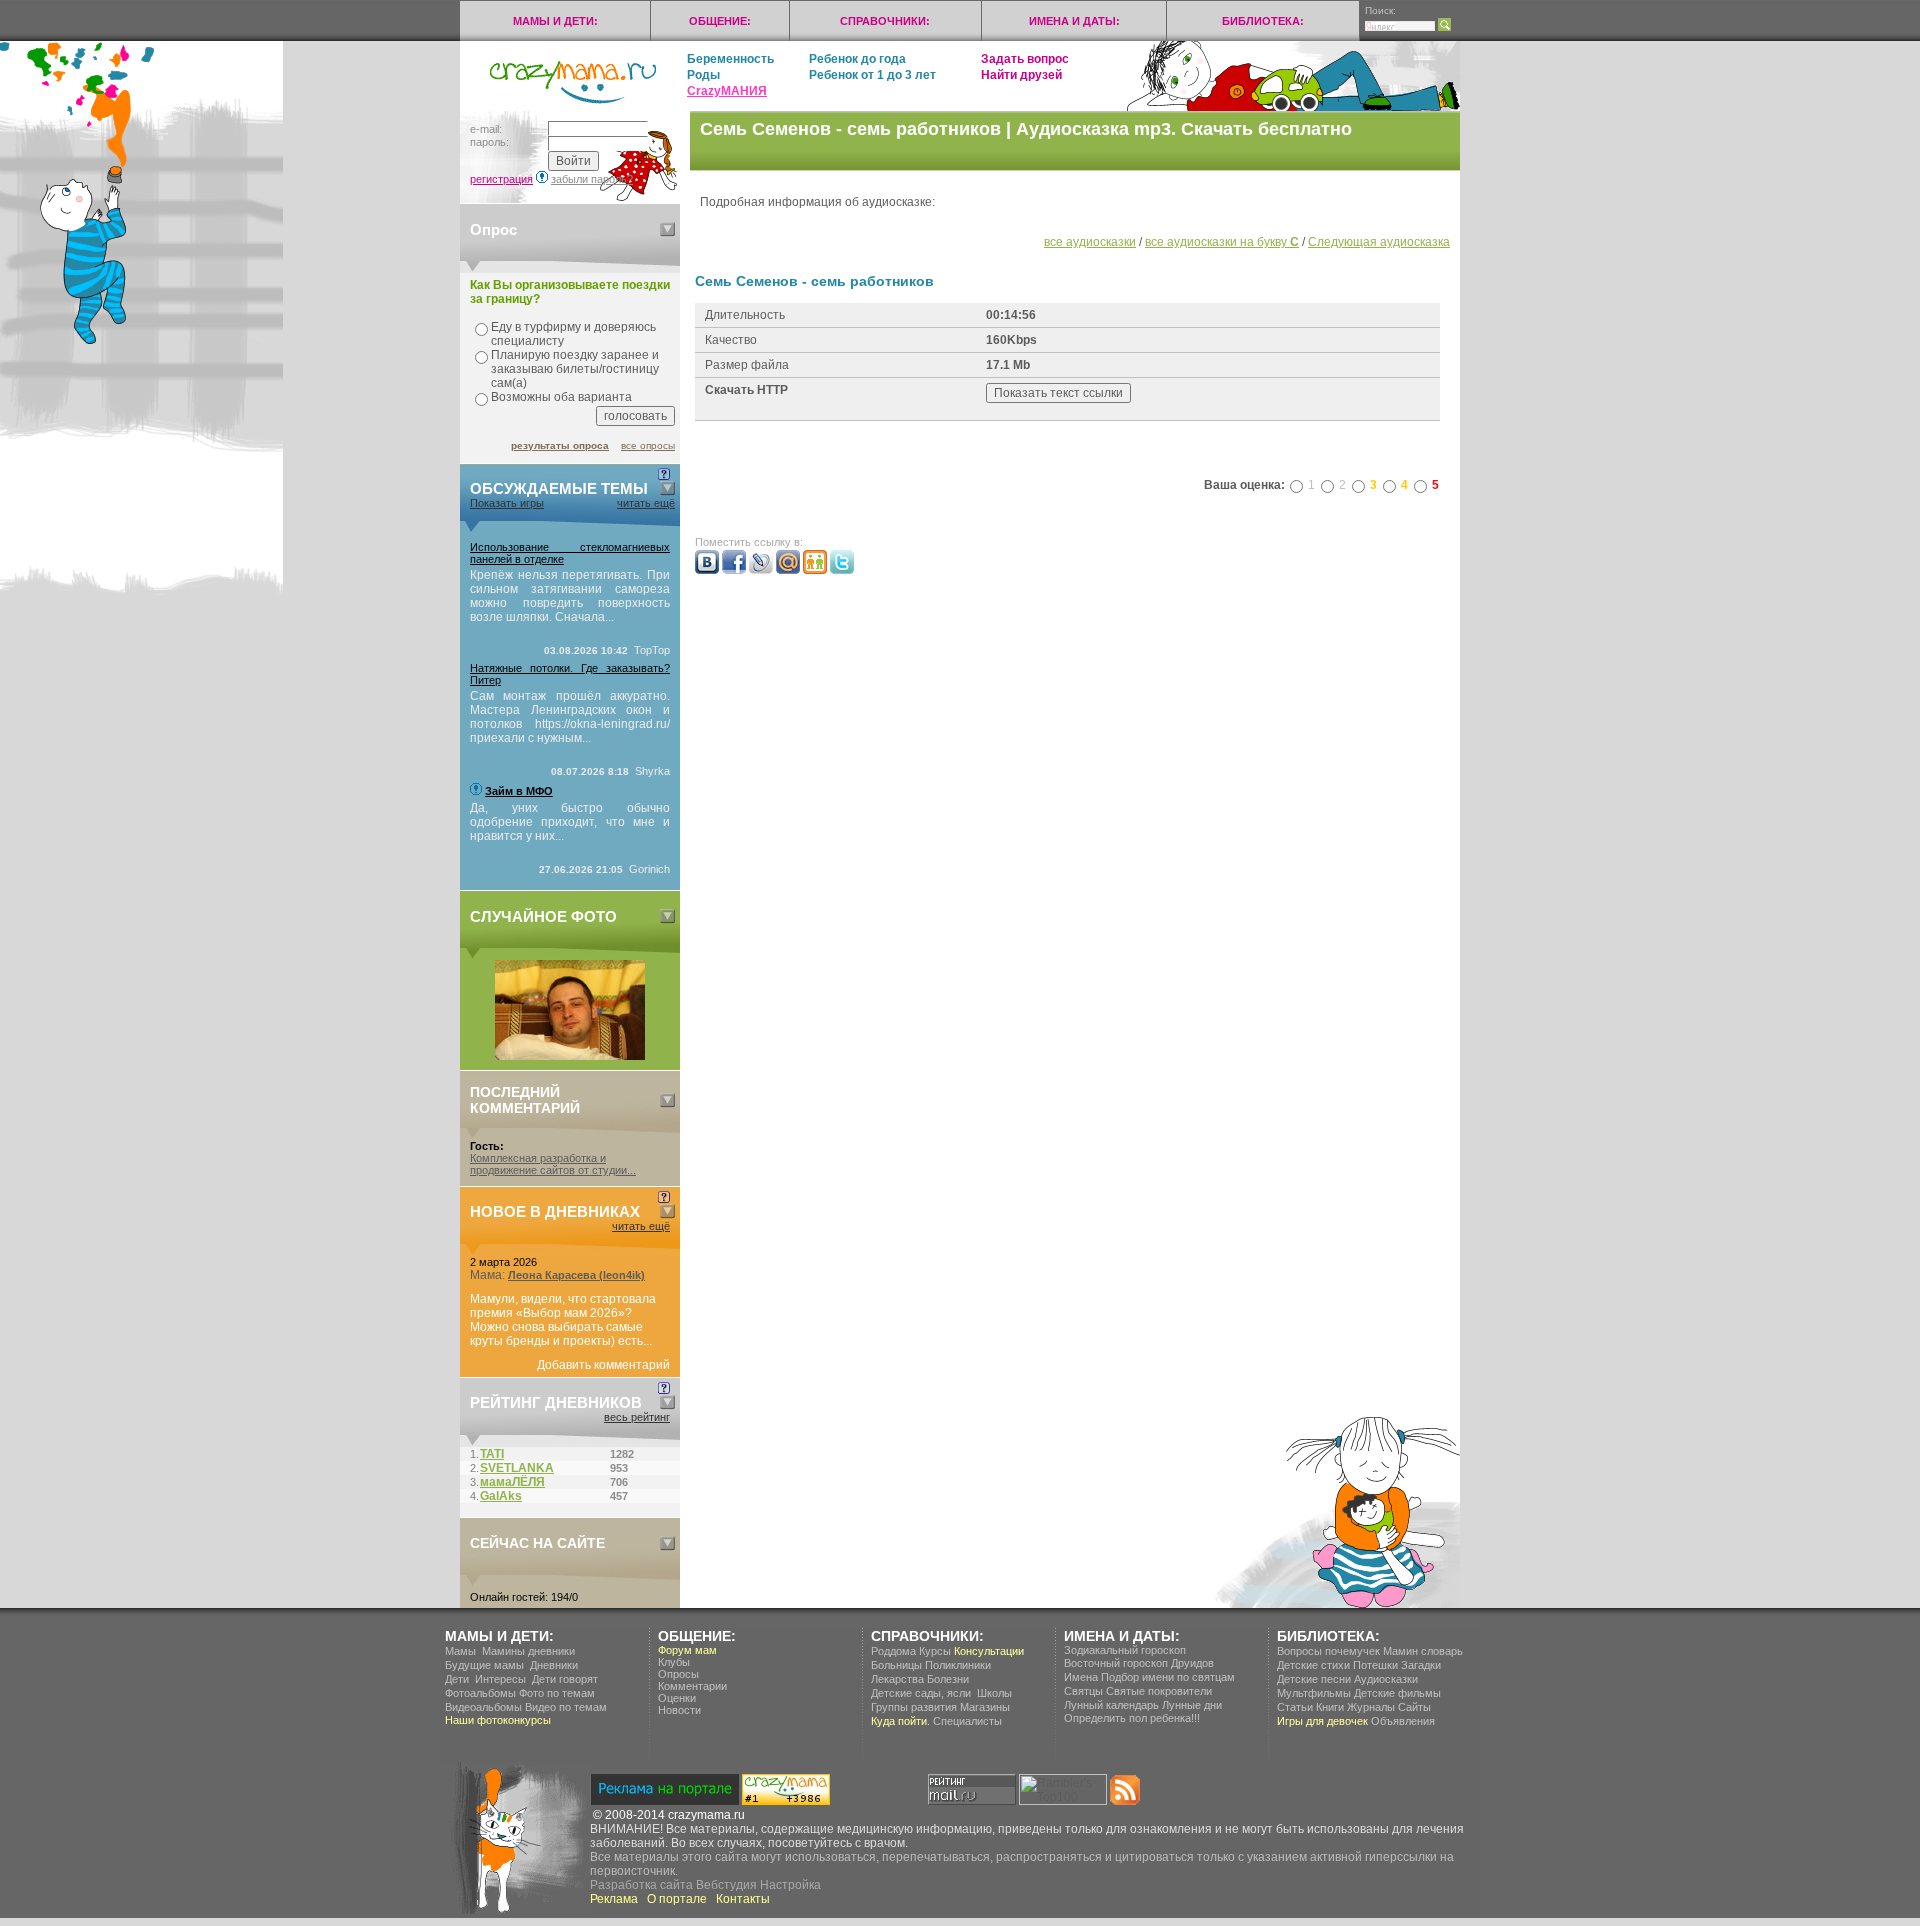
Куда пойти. (900, 1721)
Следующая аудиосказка (1379, 242)
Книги (1330, 1707)
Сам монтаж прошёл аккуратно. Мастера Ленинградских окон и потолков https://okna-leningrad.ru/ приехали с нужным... (570, 717)
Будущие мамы (484, 1665)
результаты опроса (560, 445)
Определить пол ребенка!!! (1132, 1718)
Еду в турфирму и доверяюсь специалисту (573, 334)
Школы (994, 1693)
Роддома (893, 1651)
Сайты (1414, 1707)
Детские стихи (1313, 1665)
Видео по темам (566, 1707)
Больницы (896, 1665)
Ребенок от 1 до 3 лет (872, 75)
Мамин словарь (1423, 1651)
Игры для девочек (1322, 1721)
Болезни (948, 1679)
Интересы (500, 1679)
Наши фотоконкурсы (498, 1720)
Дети (457, 1679)
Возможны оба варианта (561, 397)
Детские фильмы (1397, 1693)
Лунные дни (1192, 1705)
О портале (677, 1899)
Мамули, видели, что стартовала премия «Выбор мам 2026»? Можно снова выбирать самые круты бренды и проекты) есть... (563, 1320)
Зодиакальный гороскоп (1125, 1650)
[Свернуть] (667, 229)
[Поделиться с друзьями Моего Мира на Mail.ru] (788, 570)
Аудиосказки (1386, 1679)
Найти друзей (1021, 75)
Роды (703, 75)
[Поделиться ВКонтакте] (707, 570)
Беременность (730, 59)
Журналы (1371, 1707)
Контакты (743, 1899)
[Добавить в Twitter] (842, 570)
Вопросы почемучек (1328, 1651)
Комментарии (692, 1686)
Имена (1081, 1677)
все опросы (648, 445)
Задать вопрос (1025, 59)
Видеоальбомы (483, 1707)
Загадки (1421, 1665)
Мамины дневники (528, 1651)
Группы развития (914, 1707)
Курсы (935, 1651)
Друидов (1192, 1663)
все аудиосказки (1090, 242)
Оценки (677, 1698)
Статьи (1295, 1707)
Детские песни (1314, 1679)
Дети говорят (565, 1679)
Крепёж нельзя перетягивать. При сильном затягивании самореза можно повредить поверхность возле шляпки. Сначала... (570, 596)
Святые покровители (1159, 1691)
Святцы (1083, 1691)
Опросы (678, 1674)
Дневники (554, 1665)
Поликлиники (958, 1665)
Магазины (985, 1707)
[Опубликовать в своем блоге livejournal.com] (761, 570)
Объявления (1403, 1721)
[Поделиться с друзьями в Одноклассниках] (815, 570)
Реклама (614, 1899)
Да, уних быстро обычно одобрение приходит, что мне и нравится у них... (570, 822)
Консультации (989, 1651)
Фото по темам (557, 1693)
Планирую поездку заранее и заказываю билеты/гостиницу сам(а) (575, 369)
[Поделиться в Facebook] (734, 570)
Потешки (1375, 1665)
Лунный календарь (1111, 1705)
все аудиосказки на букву (1222, 242)
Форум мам (687, 1650)
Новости (679, 1710)
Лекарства (897, 1679)
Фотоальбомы (480, 1693)
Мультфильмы (1314, 1693)
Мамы (460, 1651)
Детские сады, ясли (921, 1693)
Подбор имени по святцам (1168, 1677)
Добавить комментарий (603, 1365)
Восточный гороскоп (1116, 1663)
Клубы (674, 1662)
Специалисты (967, 1721)
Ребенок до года (857, 59)
